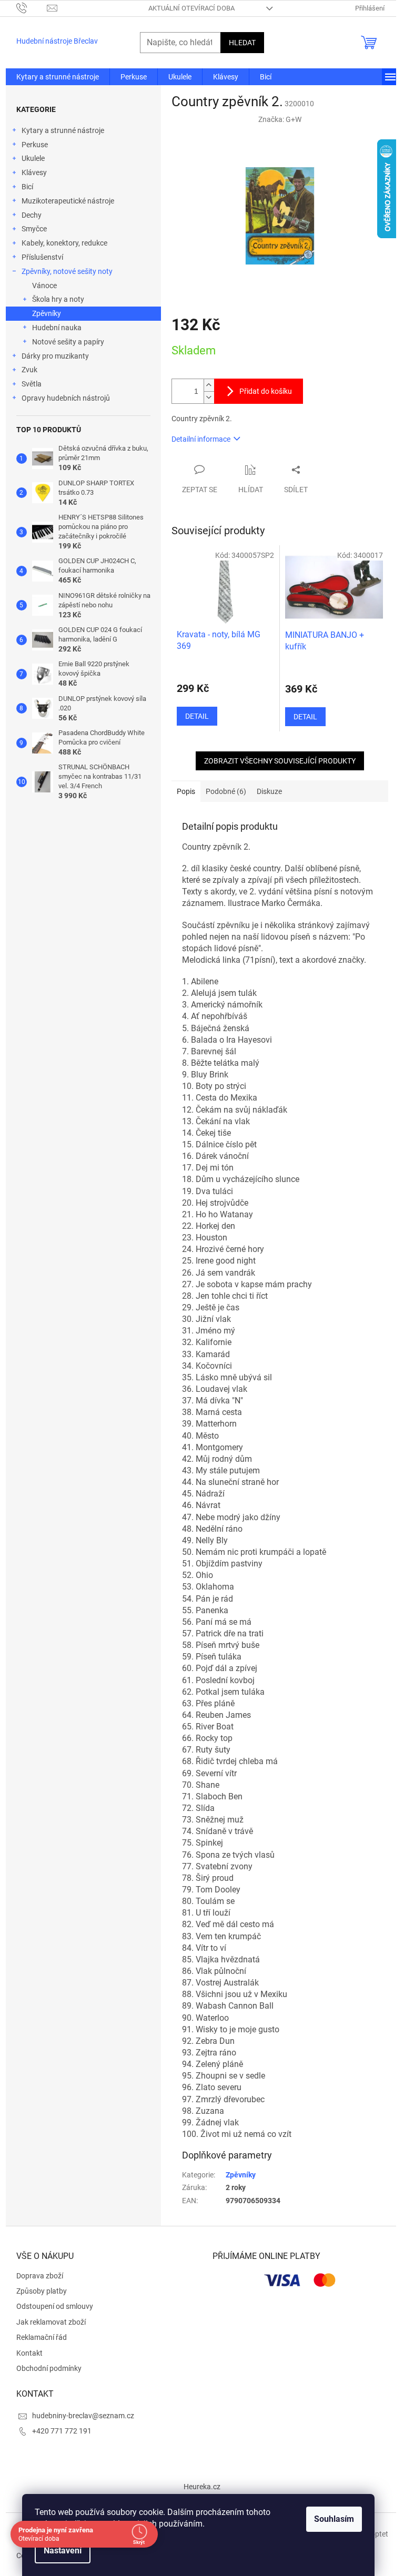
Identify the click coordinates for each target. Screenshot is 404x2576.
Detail (197, 716)
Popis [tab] (186, 791)
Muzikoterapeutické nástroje (68, 201)
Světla (32, 384)
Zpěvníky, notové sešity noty (67, 271)
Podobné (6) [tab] (226, 791)
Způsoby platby (42, 2291)
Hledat (242, 43)
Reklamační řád (42, 2337)
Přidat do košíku (266, 391)
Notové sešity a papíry (68, 342)
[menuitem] (58, 77)
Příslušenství (42, 257)
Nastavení (63, 2550)
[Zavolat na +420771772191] (32, 8)
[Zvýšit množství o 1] (209, 385)
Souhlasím (334, 2519)
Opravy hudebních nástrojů (66, 398)
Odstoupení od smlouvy (55, 2306)
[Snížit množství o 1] (209, 397)
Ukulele (33, 158)
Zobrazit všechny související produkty (280, 761)
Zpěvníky (47, 313)
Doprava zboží (40, 2276)
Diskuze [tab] (269, 791)
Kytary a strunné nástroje (63, 130)
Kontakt (29, 2353)
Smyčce (34, 229)
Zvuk (29, 370)
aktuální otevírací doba (191, 8)
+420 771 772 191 (62, 2431)
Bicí (27, 187)
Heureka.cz (202, 2487)
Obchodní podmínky (49, 2368)
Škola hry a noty (58, 299)
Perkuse (35, 145)
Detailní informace (201, 439)
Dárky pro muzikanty (55, 356)
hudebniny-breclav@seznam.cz (83, 2416)
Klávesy (34, 172)
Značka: (280, 119)
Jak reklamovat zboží (51, 2322)
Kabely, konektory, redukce (64, 243)
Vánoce (44, 286)
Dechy (32, 215)
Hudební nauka (57, 328)
